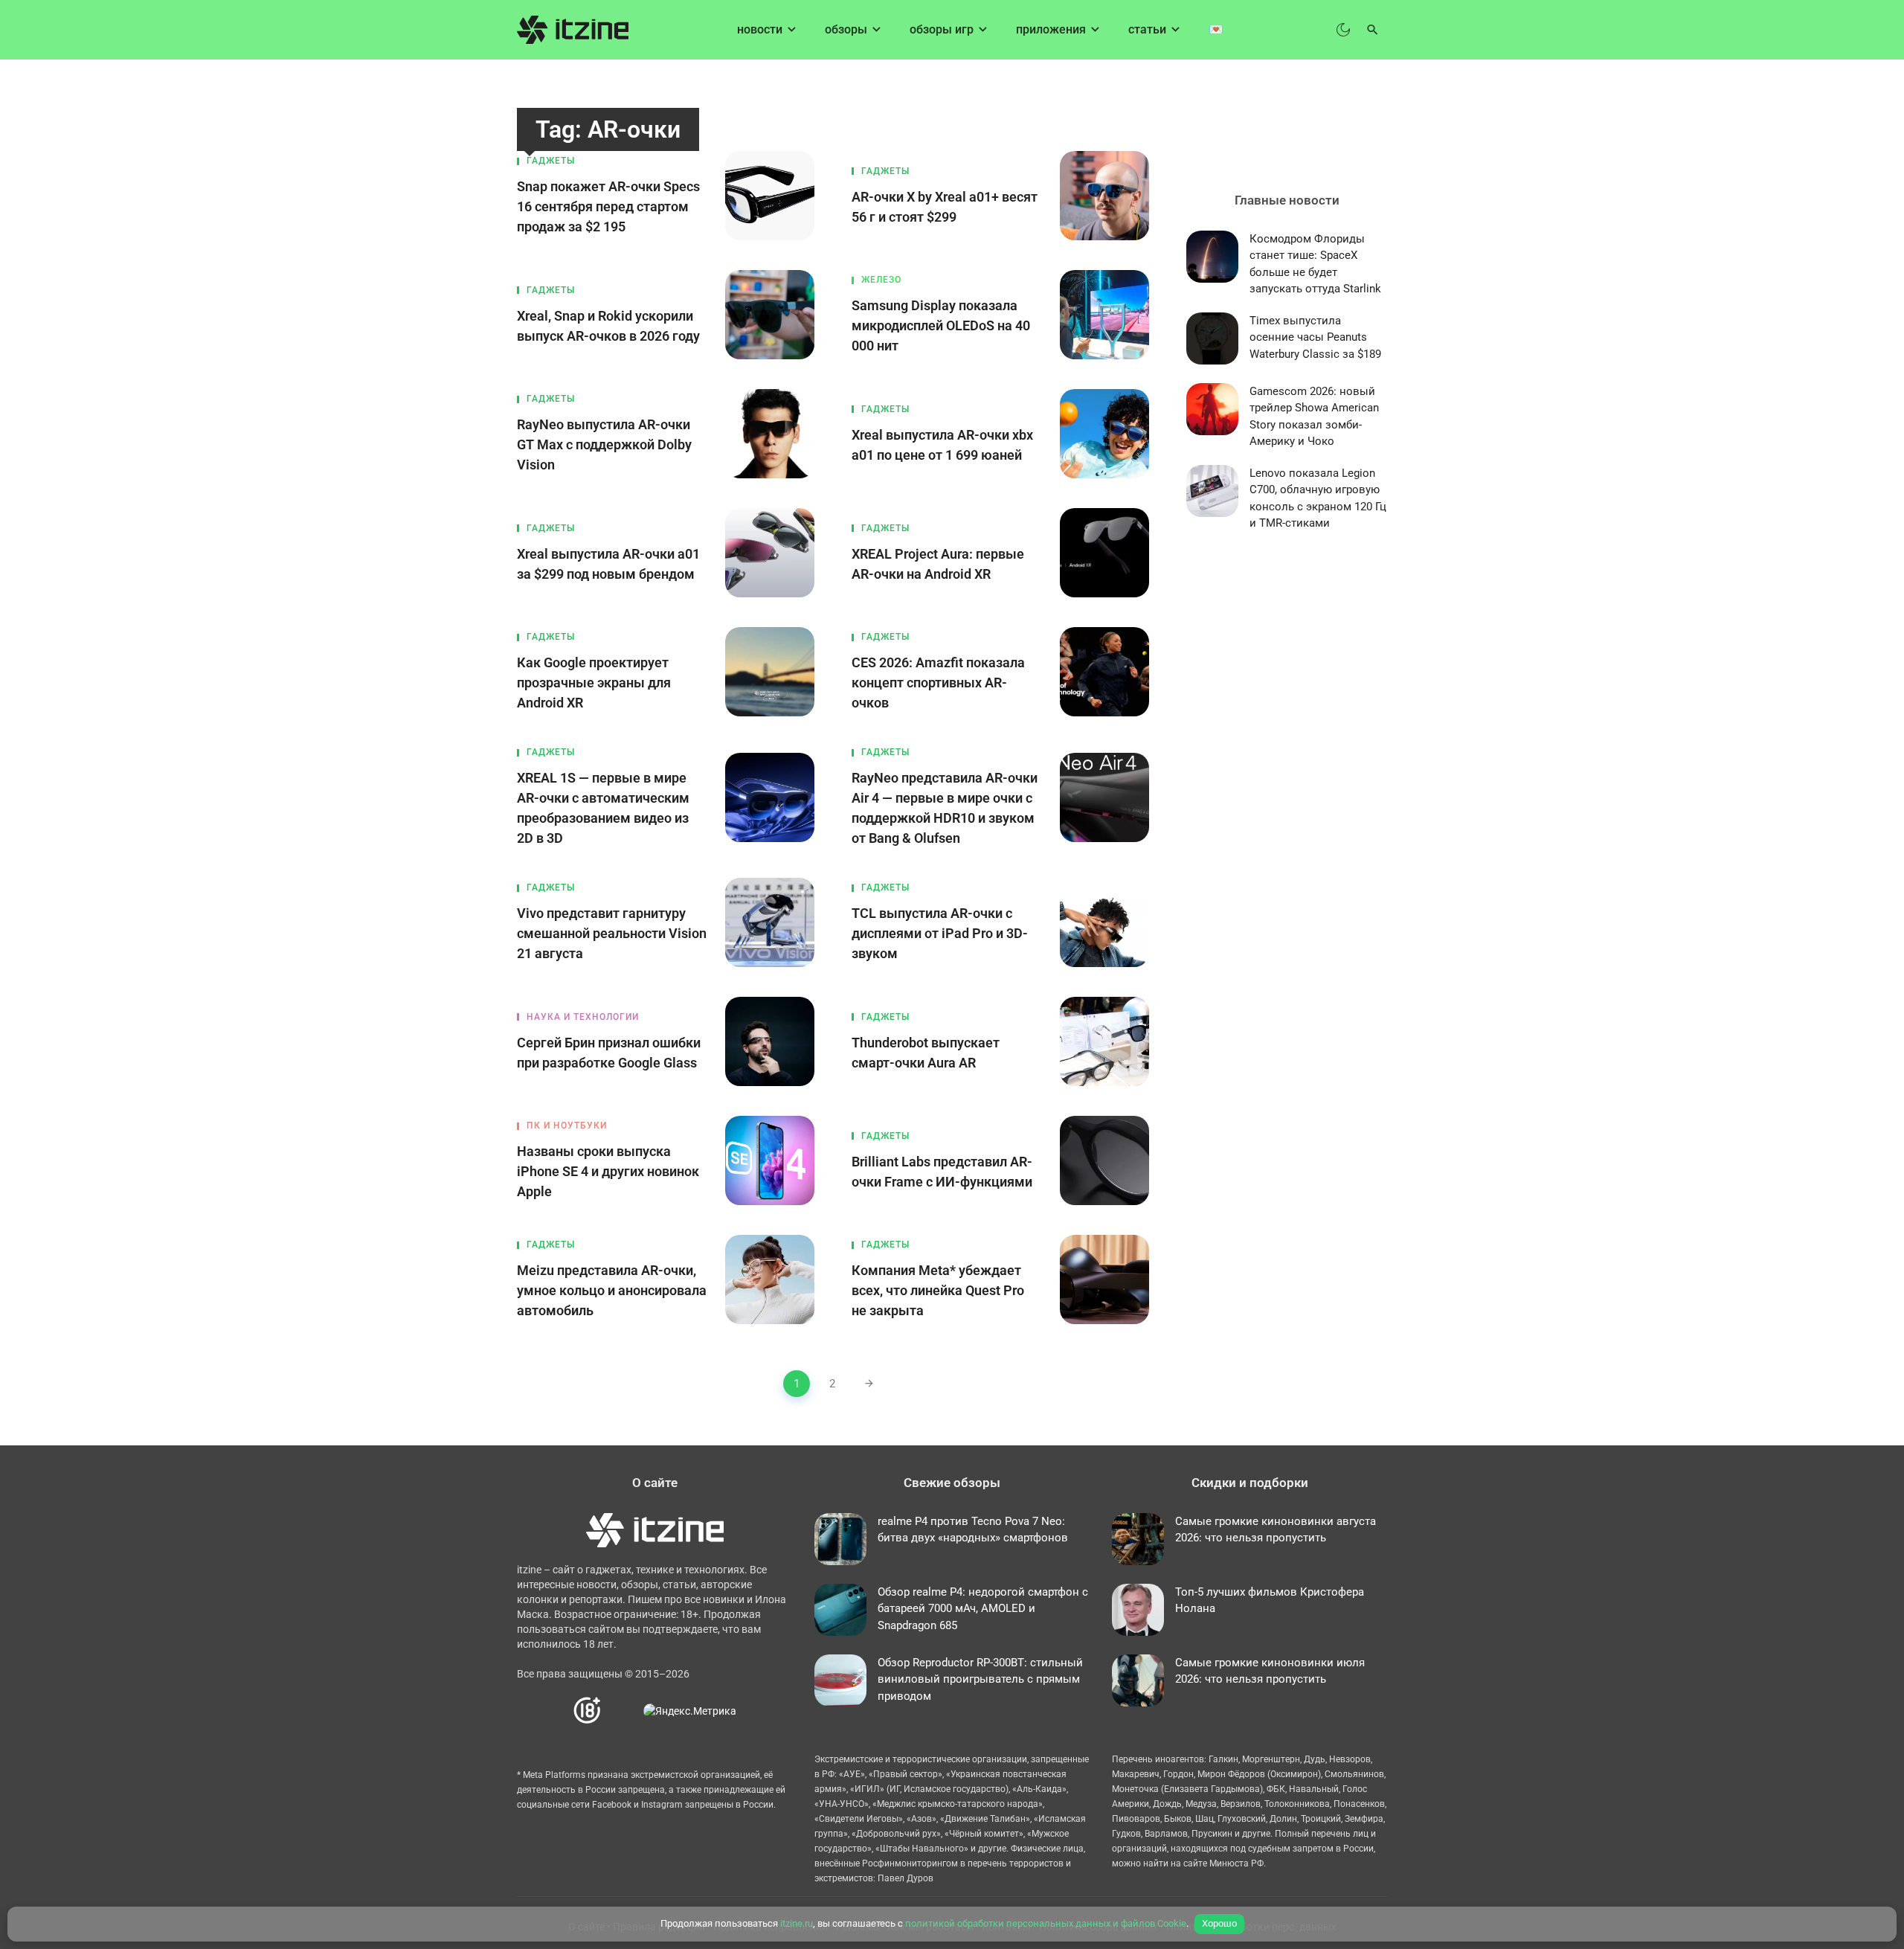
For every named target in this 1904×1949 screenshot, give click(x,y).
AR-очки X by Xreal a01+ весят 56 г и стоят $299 (945, 207)
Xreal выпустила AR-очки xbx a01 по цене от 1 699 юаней (942, 445)
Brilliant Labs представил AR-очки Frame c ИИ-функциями (942, 1172)
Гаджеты (551, 161)
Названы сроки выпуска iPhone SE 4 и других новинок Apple (608, 1171)
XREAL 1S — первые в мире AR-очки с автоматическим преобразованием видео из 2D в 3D (603, 808)
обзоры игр (942, 29)
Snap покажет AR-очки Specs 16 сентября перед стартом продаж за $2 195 (608, 206)
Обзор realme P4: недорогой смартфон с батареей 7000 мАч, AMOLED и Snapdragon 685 (983, 1609)
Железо (881, 280)
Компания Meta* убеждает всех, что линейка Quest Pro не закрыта (938, 1290)
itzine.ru (797, 1923)
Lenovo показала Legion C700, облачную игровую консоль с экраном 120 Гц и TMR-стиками (1318, 498)
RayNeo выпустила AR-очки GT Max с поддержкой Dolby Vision (604, 444)
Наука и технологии (583, 1017)
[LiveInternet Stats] (623, 1711)
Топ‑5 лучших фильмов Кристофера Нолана (1270, 1600)
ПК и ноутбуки (567, 1126)
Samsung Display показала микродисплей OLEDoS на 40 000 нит (941, 325)
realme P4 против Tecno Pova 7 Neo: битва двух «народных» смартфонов (973, 1530)
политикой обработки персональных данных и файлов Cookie (1046, 1923)
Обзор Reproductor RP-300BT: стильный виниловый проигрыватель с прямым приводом (980, 1679)
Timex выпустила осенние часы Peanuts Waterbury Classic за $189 (1315, 337)
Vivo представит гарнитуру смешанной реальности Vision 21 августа (612, 933)
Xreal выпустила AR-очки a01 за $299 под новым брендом (608, 564)
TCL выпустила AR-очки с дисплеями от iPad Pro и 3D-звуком (940, 933)
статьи (1147, 29)
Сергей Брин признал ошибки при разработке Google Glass (609, 1053)
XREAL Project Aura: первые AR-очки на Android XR (938, 564)
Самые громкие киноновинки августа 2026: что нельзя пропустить (1276, 1530)
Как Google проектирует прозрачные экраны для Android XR (594, 683)
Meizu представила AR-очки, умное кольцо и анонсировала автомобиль (612, 1290)
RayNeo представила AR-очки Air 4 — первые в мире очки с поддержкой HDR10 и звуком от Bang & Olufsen (945, 808)
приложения (1051, 29)
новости (760, 29)
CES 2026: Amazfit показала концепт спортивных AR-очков (938, 683)
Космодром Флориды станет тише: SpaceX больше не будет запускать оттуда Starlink (1315, 264)
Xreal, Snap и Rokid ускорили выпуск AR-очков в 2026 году (608, 326)
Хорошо (1219, 1923)
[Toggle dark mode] (1343, 30)
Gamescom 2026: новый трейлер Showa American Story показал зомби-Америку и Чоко (1314, 417)
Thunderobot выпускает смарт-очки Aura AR (926, 1053)
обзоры (846, 29)
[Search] (1373, 30)
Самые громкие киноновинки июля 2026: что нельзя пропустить (1270, 1671)
